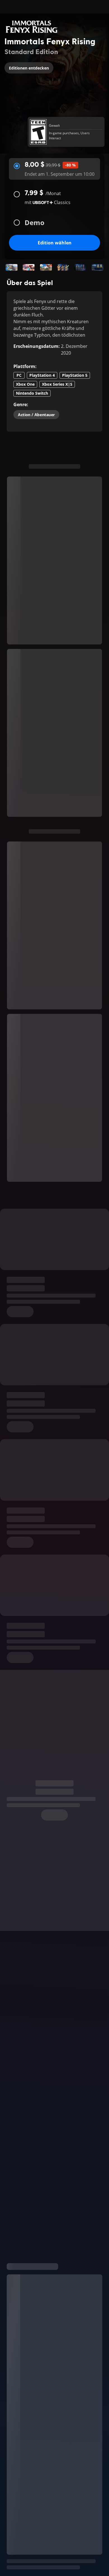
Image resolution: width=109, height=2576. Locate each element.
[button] (12, 267)
